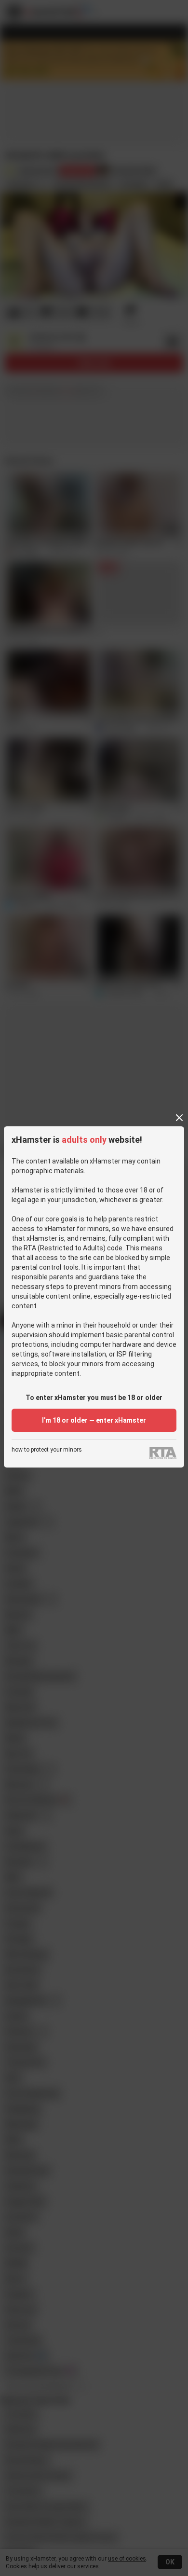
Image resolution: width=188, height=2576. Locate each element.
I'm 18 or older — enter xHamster (94, 1420)
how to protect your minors (47, 1450)
